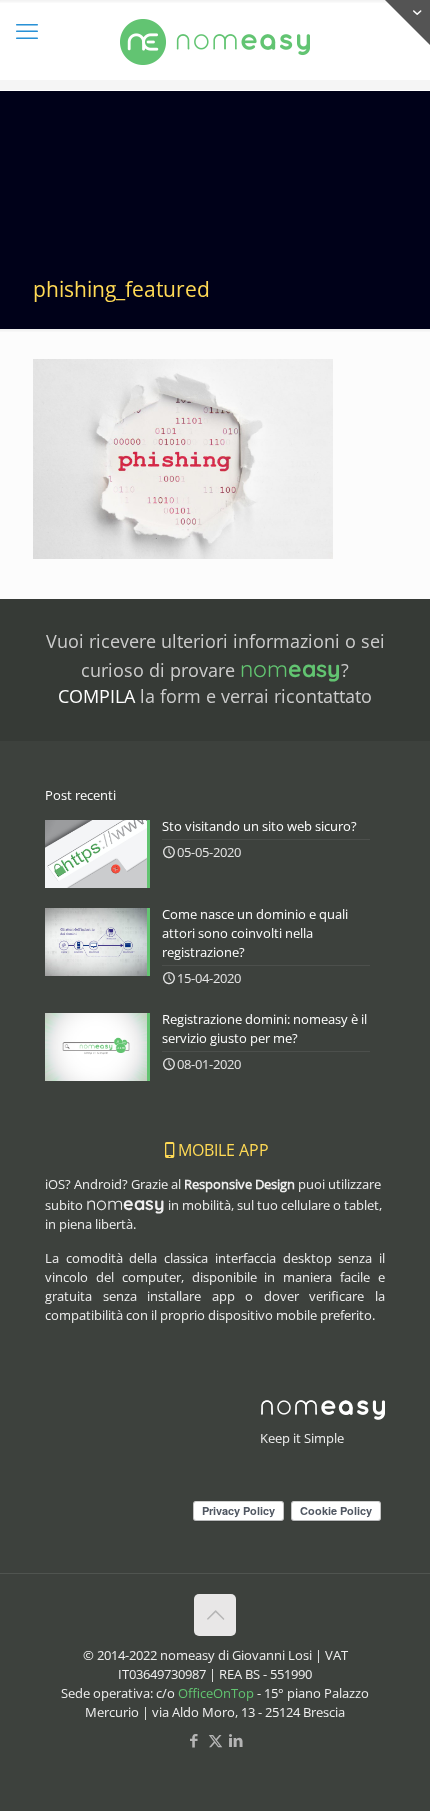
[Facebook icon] (194, 1740)
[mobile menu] (27, 30)
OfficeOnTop (216, 1693)
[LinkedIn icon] (236, 1740)
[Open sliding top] (407, 22)
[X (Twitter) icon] (215, 1740)
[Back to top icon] (215, 1615)
